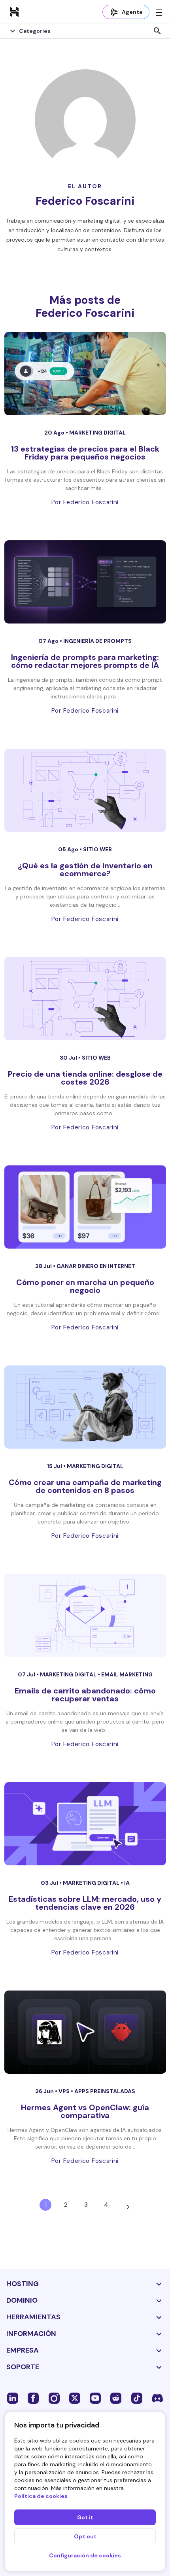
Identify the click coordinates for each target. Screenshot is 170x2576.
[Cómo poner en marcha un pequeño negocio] (85, 1207)
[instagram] (54, 2398)
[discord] (157, 2398)
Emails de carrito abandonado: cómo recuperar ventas (85, 1695)
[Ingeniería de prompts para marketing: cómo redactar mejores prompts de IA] (85, 582)
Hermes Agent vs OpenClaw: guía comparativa (85, 2111)
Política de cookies (41, 2496)
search (157, 31)
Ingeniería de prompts (97, 641)
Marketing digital (97, 433)
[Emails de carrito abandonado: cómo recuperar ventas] (85, 1615)
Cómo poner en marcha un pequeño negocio (85, 1286)
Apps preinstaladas (105, 2091)
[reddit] (116, 2398)
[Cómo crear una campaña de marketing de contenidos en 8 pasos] (85, 1407)
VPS (65, 2091)
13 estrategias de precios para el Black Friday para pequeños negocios (85, 453)
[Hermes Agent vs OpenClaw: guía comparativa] (85, 2032)
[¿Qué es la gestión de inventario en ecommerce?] (85, 790)
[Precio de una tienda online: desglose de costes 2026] (85, 999)
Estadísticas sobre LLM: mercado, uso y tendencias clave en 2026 (85, 1903)
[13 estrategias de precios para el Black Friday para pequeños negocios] (85, 374)
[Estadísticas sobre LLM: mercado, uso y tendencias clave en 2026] (85, 1824)
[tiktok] (137, 2398)
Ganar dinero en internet (96, 1266)
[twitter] (75, 2398)
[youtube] (95, 2398)
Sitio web (97, 849)
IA (127, 1883)
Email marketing (127, 1674)
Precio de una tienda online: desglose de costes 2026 (85, 1078)
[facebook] (33, 2398)
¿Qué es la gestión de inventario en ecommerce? (85, 869)
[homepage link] (14, 11)
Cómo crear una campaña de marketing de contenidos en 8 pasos (85, 1486)
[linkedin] (13, 2398)
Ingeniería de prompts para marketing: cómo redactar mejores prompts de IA (85, 661)
